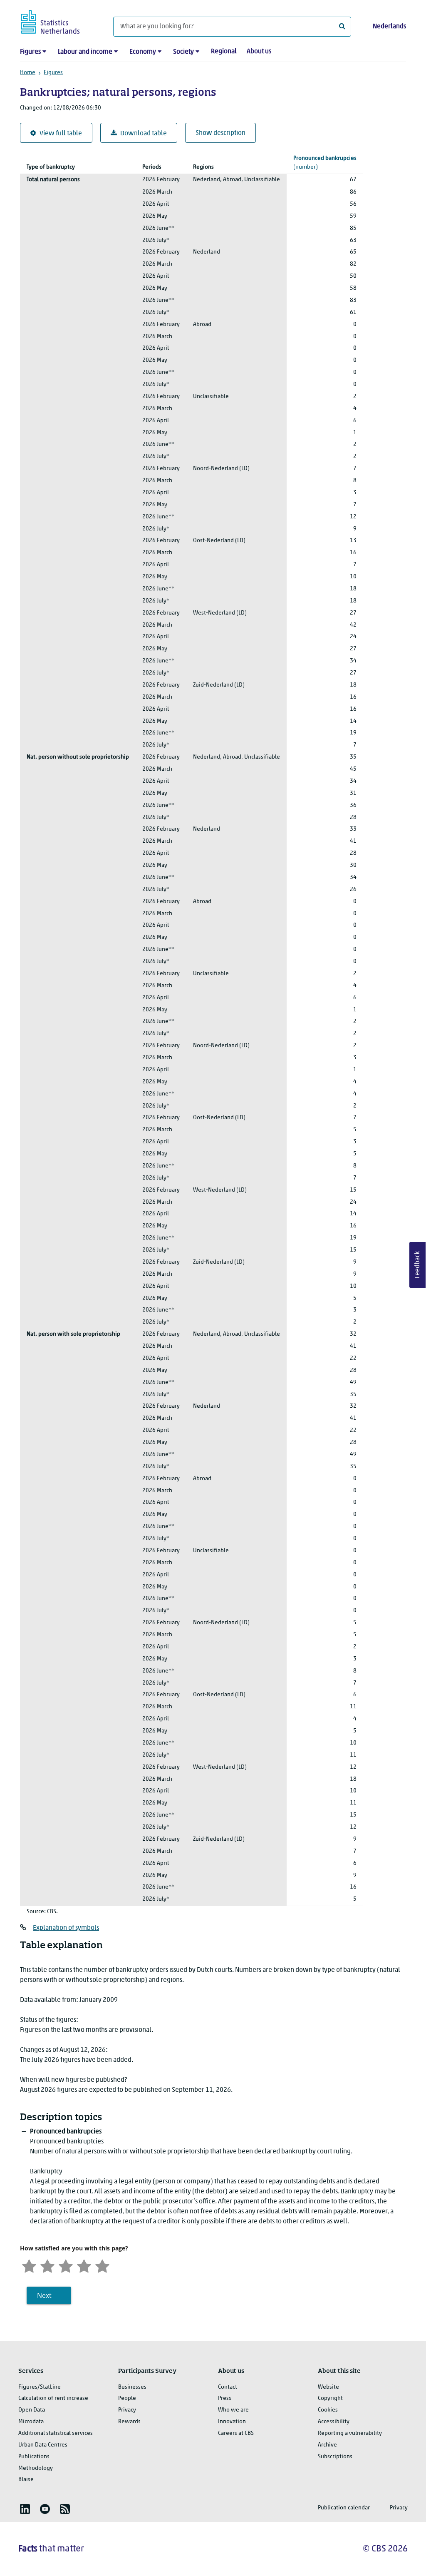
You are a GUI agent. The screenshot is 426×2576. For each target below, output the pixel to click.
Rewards (129, 2422)
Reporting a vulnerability (350, 2433)
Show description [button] (220, 133)
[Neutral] (66, 2265)
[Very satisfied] (102, 2265)
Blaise (26, 2480)
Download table (144, 134)
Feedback (418, 1265)
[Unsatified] (47, 2265)
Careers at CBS (236, 2433)
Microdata (31, 2422)
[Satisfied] (84, 2265)
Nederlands (389, 27)
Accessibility (334, 2422)
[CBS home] (58, 21)
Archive (327, 2445)
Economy (143, 52)
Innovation (232, 2422)
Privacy (127, 2410)
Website (328, 2387)
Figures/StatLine (40, 2387)
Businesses (132, 2387)
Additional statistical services (56, 2433)
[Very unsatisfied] (29, 2265)
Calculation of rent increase (53, 2398)
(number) (325, 163)
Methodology (36, 2468)
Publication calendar (344, 2508)
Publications (34, 2457)
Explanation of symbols (66, 1928)
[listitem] (25, 2509)
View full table (61, 134)
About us (259, 52)
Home (28, 73)
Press (225, 2398)
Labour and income (85, 52)
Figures (30, 52)
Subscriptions (335, 2457)
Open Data (32, 2410)
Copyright (330, 2398)
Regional (224, 52)
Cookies (328, 2410)
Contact (228, 2387)
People (127, 2398)
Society (183, 52)
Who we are (233, 2410)
